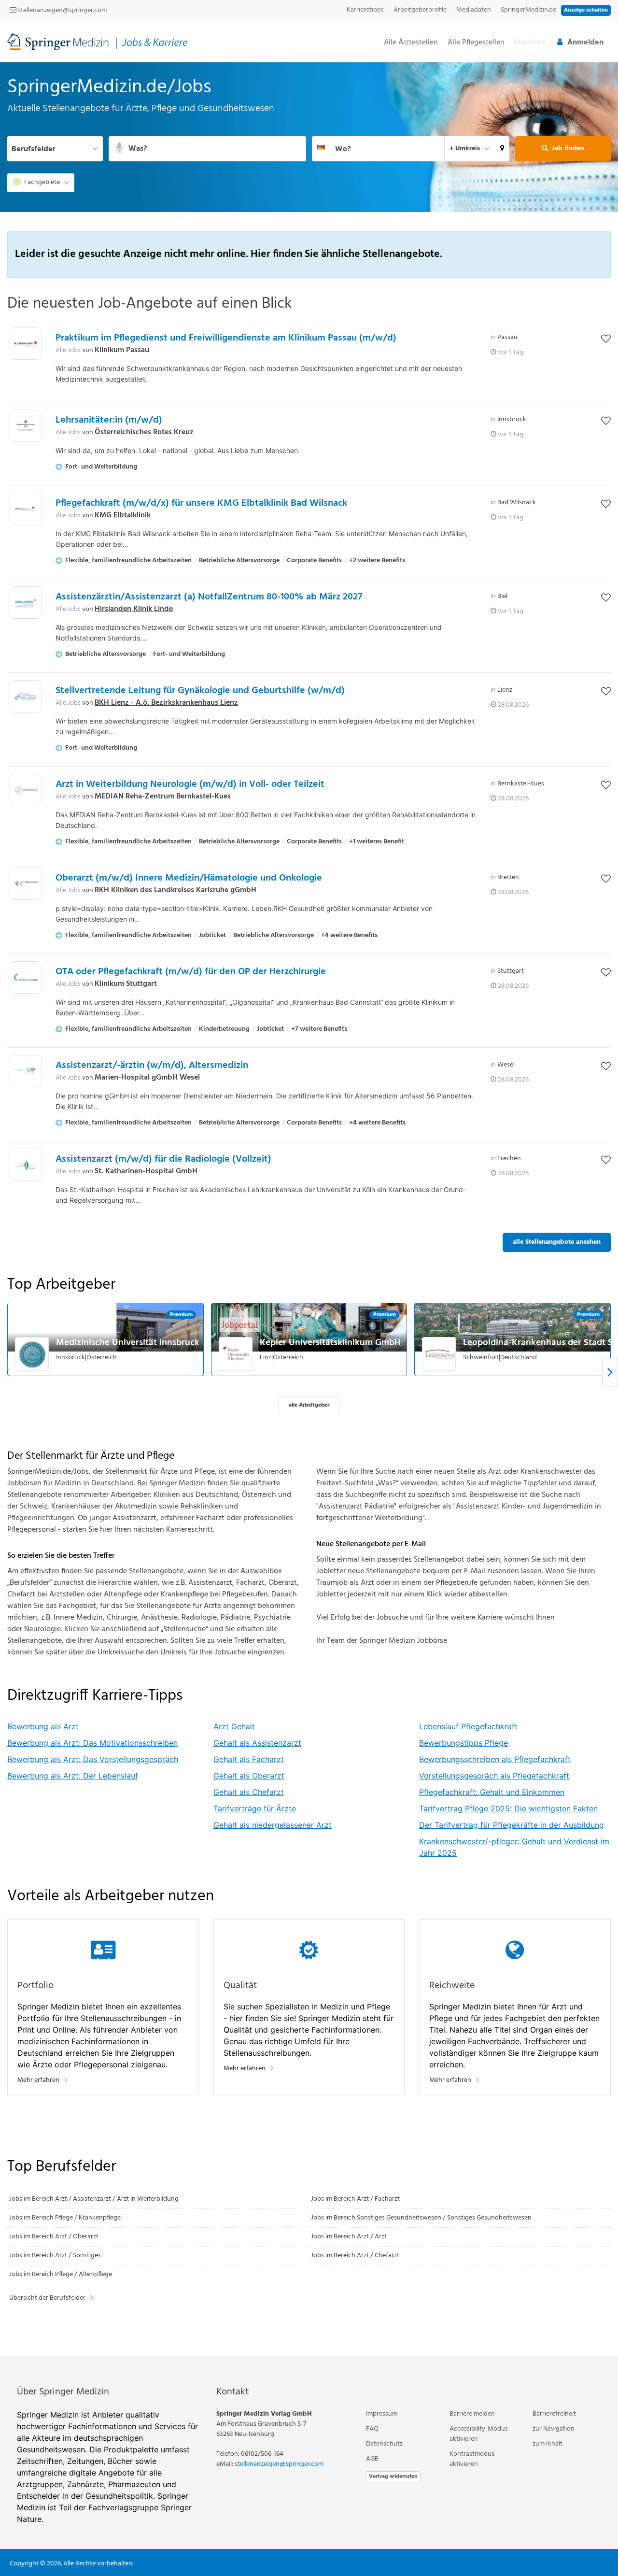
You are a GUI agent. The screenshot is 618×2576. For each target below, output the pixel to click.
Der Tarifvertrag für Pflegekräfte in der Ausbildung (512, 1825)
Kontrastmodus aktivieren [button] (472, 2459)
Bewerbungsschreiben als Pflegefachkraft (495, 1759)
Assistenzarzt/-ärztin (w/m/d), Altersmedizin (152, 1066)
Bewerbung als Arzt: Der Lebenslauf (73, 1776)
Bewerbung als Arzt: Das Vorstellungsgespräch (93, 1759)
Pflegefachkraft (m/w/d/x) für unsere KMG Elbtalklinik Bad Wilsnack (201, 503)
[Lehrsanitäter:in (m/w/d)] (26, 426)
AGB (372, 2459)
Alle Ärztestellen (411, 43)
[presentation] (610, 1373)
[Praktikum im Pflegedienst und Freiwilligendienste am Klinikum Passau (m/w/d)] (26, 344)
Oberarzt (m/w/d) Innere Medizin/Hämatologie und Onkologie (189, 878)
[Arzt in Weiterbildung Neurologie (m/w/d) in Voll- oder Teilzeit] (26, 790)
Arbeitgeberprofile (420, 10)
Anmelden (585, 43)
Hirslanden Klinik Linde (134, 609)
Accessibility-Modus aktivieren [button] (479, 2434)
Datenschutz (384, 2444)
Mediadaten (474, 10)
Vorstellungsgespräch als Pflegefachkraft (494, 1776)
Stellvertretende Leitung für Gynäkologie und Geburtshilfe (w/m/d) (200, 691)
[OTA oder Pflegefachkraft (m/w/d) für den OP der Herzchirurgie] (26, 977)
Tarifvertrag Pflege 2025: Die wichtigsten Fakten (508, 1808)
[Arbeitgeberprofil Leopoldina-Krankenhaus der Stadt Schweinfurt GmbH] (439, 1354)
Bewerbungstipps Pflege (463, 1743)
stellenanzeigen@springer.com (62, 10)
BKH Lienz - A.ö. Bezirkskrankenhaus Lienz (166, 703)
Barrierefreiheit (554, 2414)
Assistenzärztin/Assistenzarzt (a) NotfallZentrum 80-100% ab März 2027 (209, 597)
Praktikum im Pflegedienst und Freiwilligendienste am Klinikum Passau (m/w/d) (226, 338)
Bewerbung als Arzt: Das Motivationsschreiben (92, 1743)
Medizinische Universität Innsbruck (128, 1343)
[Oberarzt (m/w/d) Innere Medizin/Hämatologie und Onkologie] (26, 884)
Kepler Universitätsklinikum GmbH (330, 1343)
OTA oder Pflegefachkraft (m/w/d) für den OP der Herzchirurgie (191, 972)
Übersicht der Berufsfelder (47, 2298)
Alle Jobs (68, 350)
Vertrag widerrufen (393, 2476)
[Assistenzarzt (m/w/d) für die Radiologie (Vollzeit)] (26, 1165)
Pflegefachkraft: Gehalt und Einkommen (492, 1792)
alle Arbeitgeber (309, 1405)
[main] (309, 1209)
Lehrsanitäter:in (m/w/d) (109, 420)
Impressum (382, 2414)
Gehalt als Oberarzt (249, 1776)
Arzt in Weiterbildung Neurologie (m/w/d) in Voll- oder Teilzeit (190, 784)
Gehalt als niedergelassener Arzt (273, 1825)
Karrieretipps (365, 10)
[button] (502, 149)
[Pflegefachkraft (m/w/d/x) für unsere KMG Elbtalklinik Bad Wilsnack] (26, 509)
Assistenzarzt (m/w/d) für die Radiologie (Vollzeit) (163, 1159)
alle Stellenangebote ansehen (557, 1242)
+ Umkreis (465, 149)
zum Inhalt (548, 2444)
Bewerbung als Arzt (43, 1726)
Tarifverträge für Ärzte (255, 1808)
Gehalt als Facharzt (249, 1759)
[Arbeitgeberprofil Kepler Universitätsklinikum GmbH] (236, 1354)
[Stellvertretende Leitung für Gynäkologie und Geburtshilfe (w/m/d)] (26, 696)
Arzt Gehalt (234, 1726)
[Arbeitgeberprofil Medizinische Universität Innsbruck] (32, 1354)
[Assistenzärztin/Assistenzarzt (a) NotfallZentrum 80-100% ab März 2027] (26, 603)
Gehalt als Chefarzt (249, 1792)
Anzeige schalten (586, 10)
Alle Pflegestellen (476, 43)
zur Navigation (554, 2429)
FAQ (372, 2429)
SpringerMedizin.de (528, 10)
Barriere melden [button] (472, 2414)
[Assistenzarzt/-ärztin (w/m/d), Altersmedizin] (26, 1071)
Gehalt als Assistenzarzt (257, 1743)
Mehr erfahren (38, 2080)
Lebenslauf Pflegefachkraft (468, 1726)
